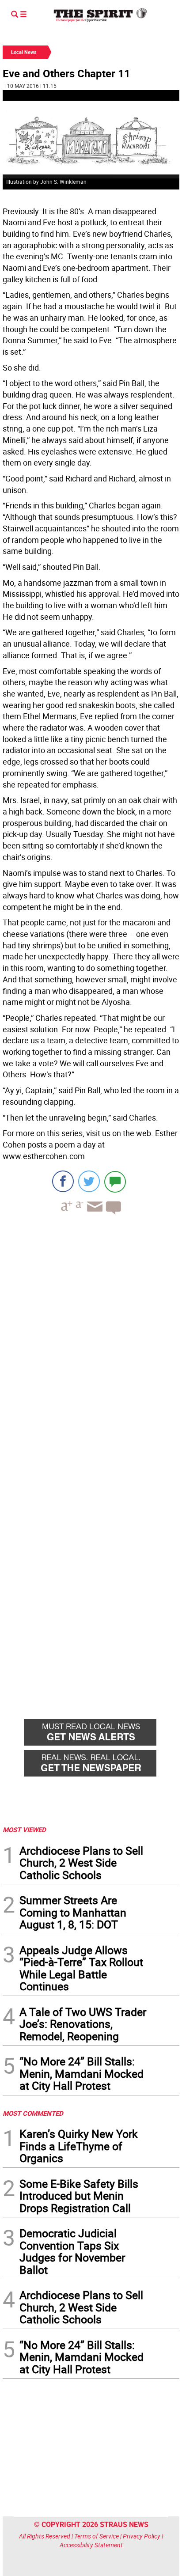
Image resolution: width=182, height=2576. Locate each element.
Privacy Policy (142, 2536)
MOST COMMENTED (33, 2113)
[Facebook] (63, 1181)
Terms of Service (97, 2536)
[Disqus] (91, 1343)
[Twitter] (89, 1181)
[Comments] (115, 1181)
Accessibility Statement (91, 2545)
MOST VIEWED (24, 1830)
